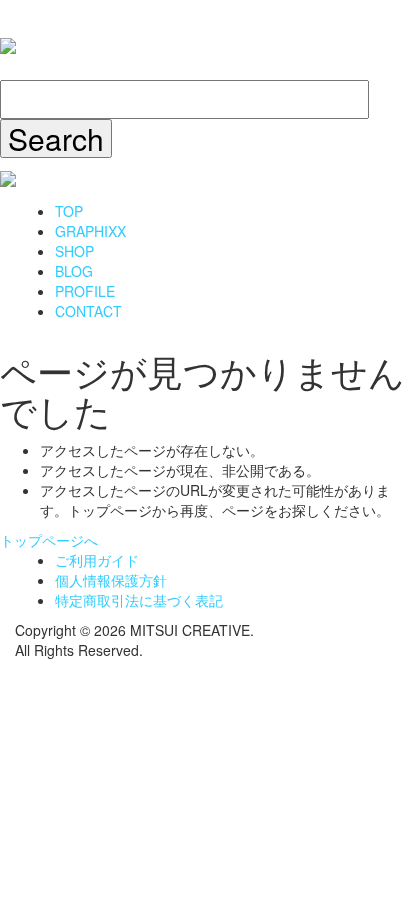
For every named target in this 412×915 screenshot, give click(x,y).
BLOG (74, 271)
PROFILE (85, 291)
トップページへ (49, 540)
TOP (69, 211)
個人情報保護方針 (111, 580)
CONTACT (88, 311)
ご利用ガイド (97, 560)
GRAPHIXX (90, 231)
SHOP (74, 251)
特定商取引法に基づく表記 (139, 600)
